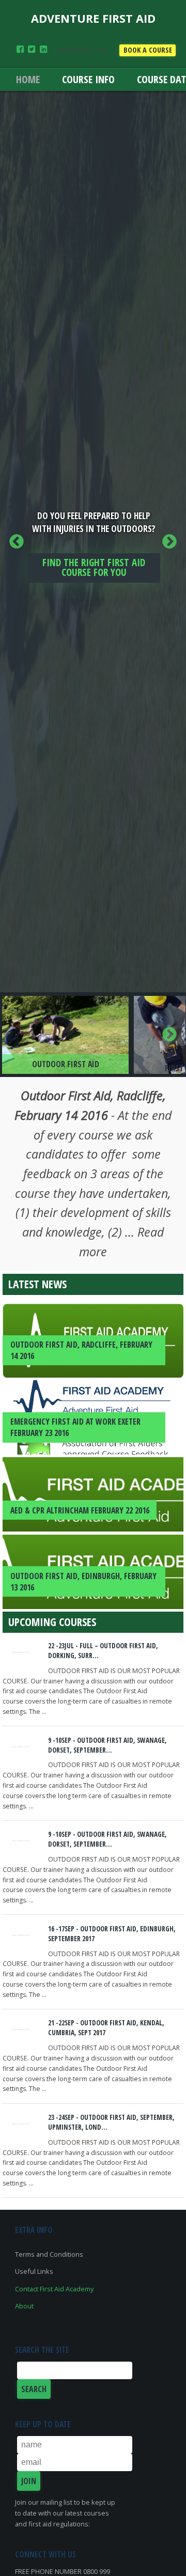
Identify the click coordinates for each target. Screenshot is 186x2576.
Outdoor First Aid (66, 1064)
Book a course (148, 50)
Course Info (88, 79)
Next (169, 542)
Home (28, 79)
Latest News (37, 1284)
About (24, 2306)
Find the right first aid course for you (94, 567)
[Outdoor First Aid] (65, 1035)
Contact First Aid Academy (54, 2289)
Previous (17, 542)
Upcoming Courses (52, 1622)
